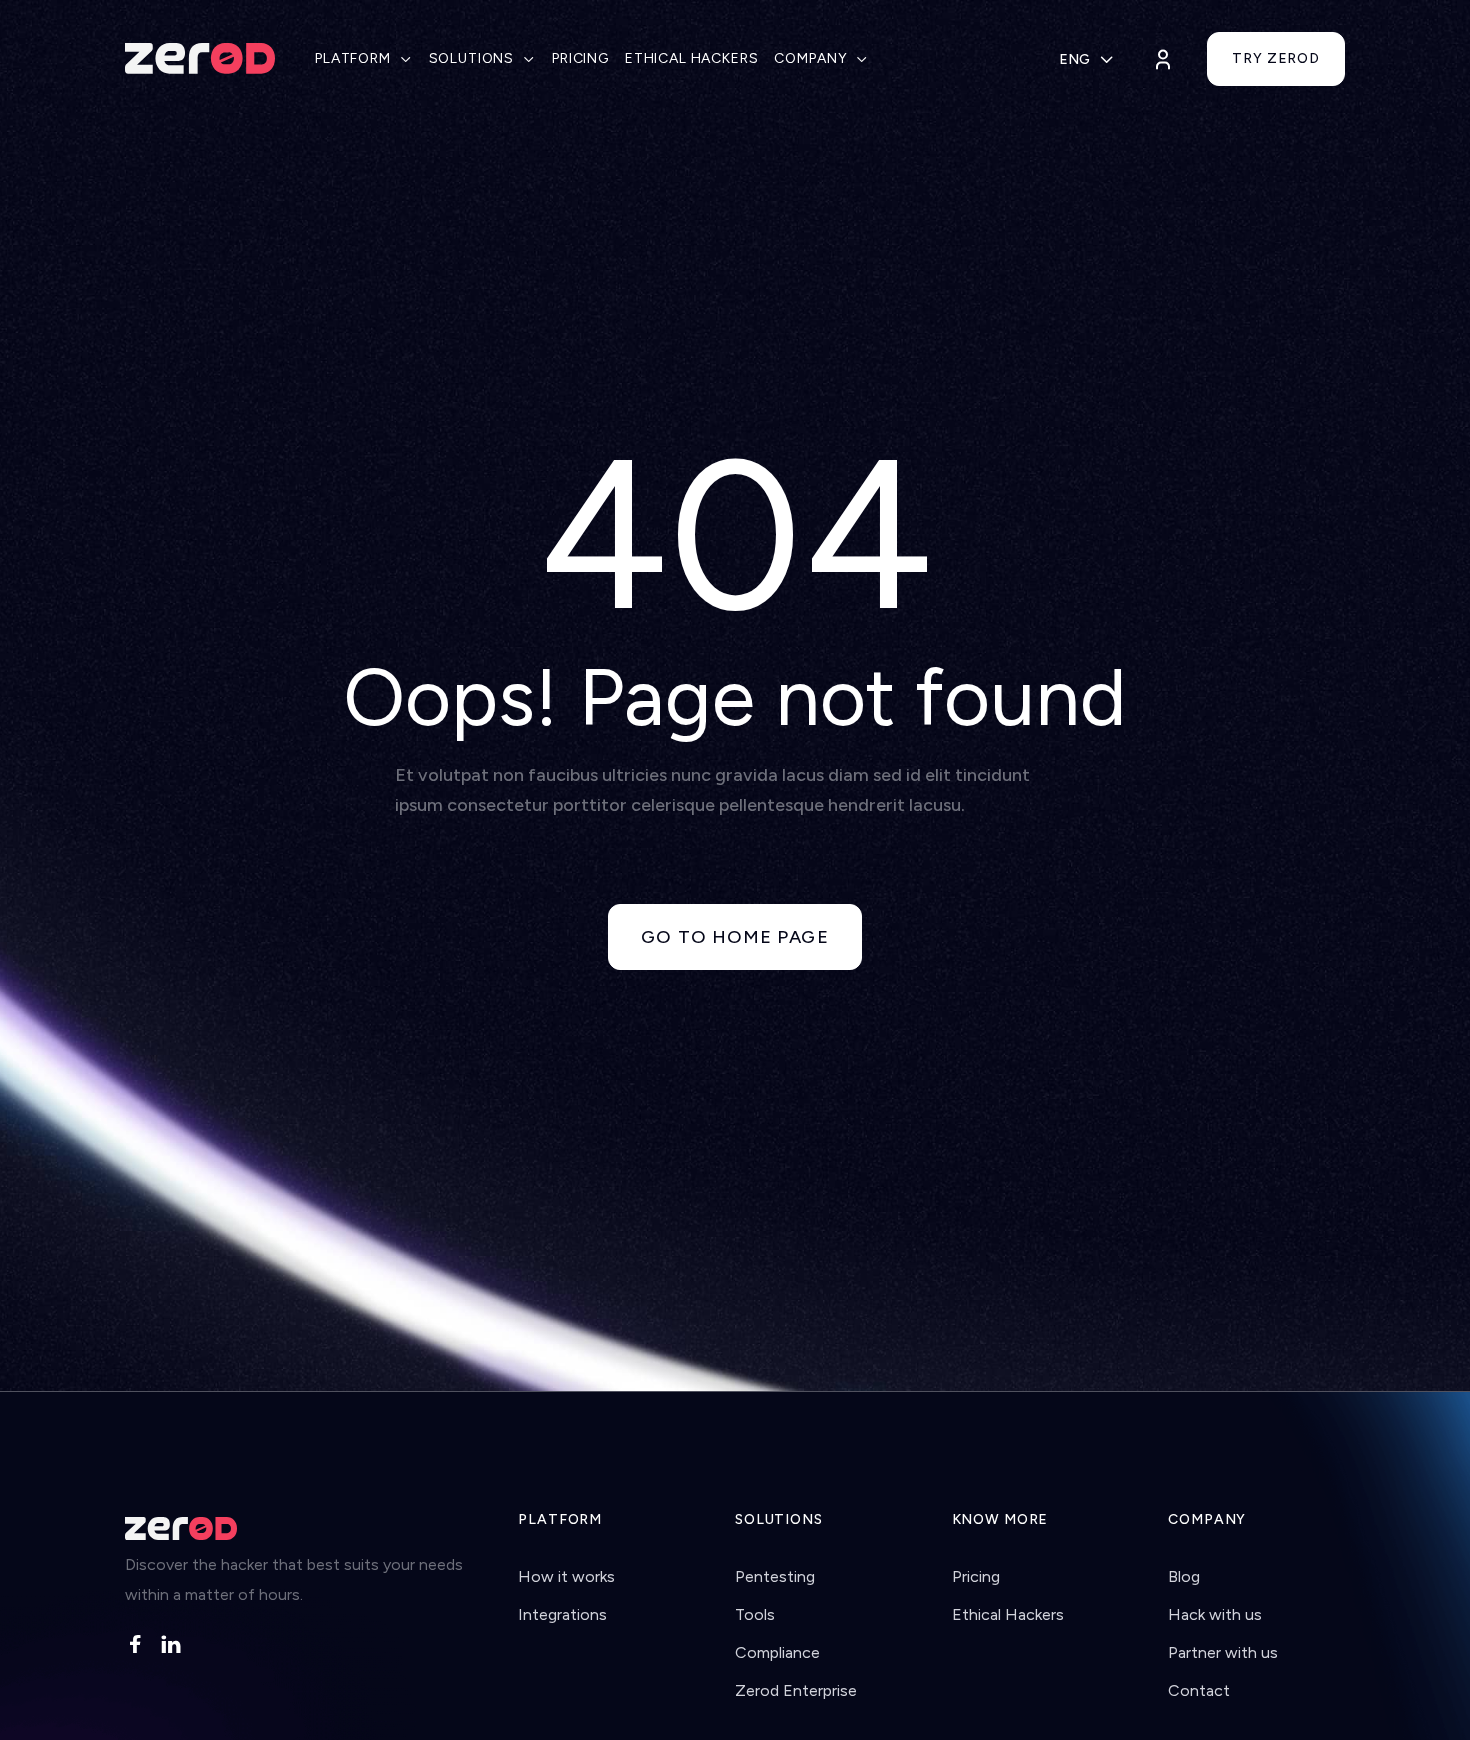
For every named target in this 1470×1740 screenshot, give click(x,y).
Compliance (777, 1652)
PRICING (580, 58)
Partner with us (1223, 1652)
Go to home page (734, 937)
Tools (755, 1614)
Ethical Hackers (1008, 1614)
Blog (1184, 1576)
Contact (1199, 1690)
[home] (200, 59)
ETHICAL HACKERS (692, 58)
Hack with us (1215, 1614)
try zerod (1276, 58)
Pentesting (775, 1576)
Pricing (976, 1576)
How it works (566, 1576)
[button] (364, 59)
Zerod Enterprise (796, 1690)
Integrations (562, 1614)
